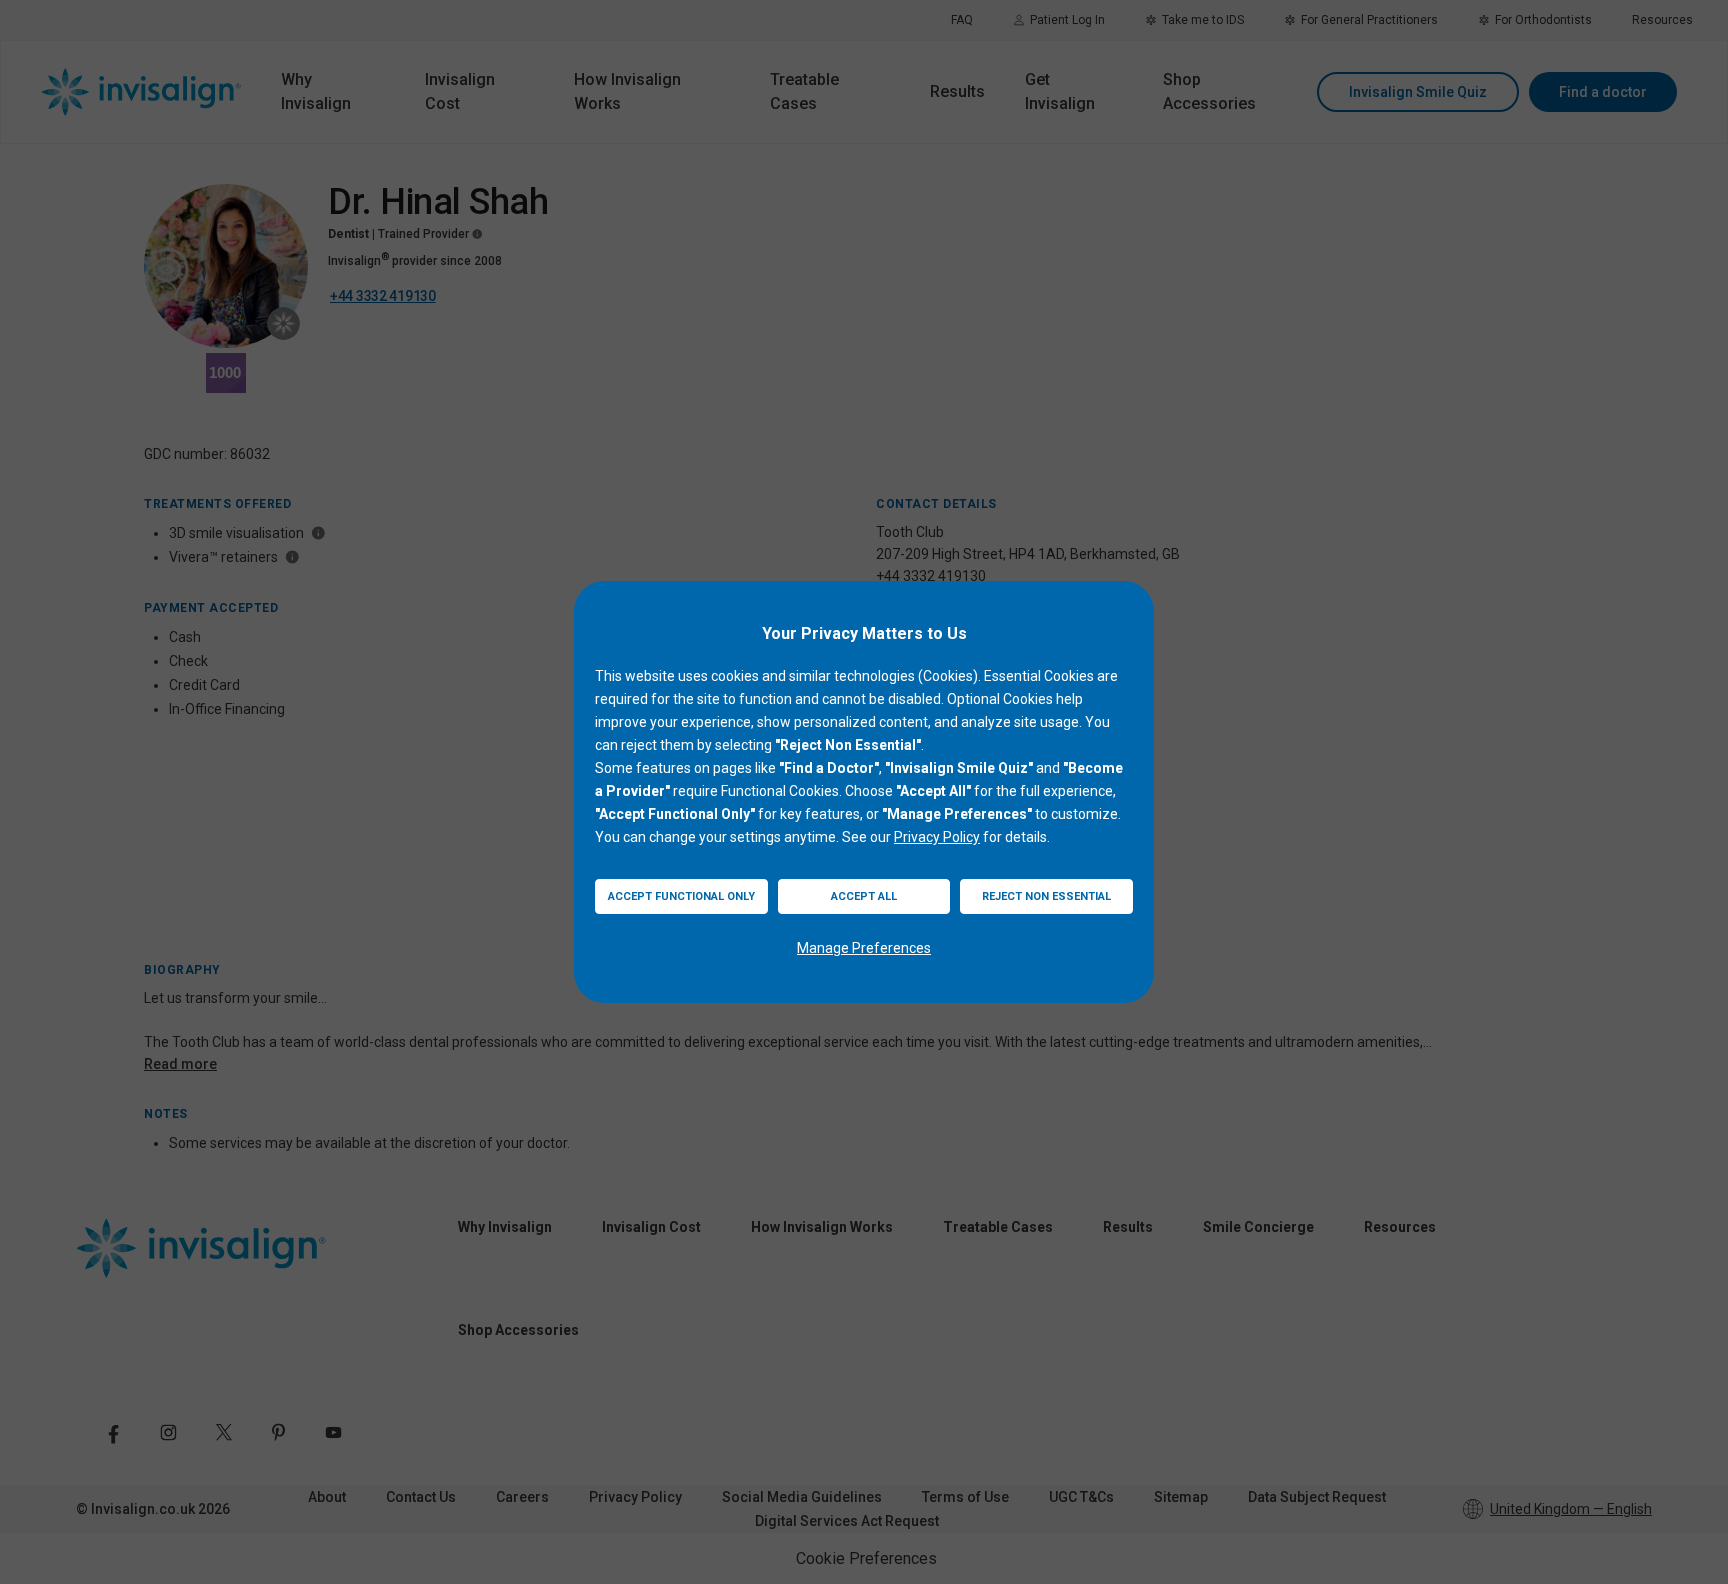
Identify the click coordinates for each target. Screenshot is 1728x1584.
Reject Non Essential (1046, 896)
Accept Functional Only (681, 896)
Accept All (864, 896)
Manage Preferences (864, 948)
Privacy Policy (937, 837)
